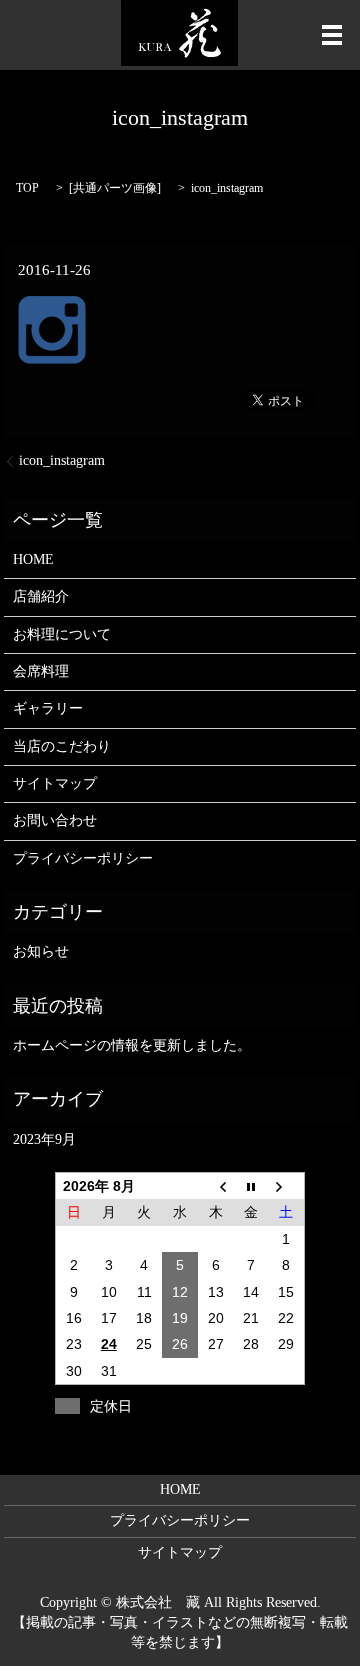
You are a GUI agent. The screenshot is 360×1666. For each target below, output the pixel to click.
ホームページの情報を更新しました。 (132, 1045)
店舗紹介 (41, 596)
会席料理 (41, 671)
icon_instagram (62, 460)
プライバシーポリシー (83, 858)
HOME (33, 559)
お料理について (62, 634)
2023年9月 (44, 1139)
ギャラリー (48, 708)
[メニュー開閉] (332, 35)
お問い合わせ (55, 820)
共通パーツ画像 (115, 188)
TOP (27, 188)
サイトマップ (55, 783)
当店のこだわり (62, 746)
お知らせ (41, 951)
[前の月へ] (216, 1185)
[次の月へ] (287, 1185)
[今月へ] (251, 1185)
